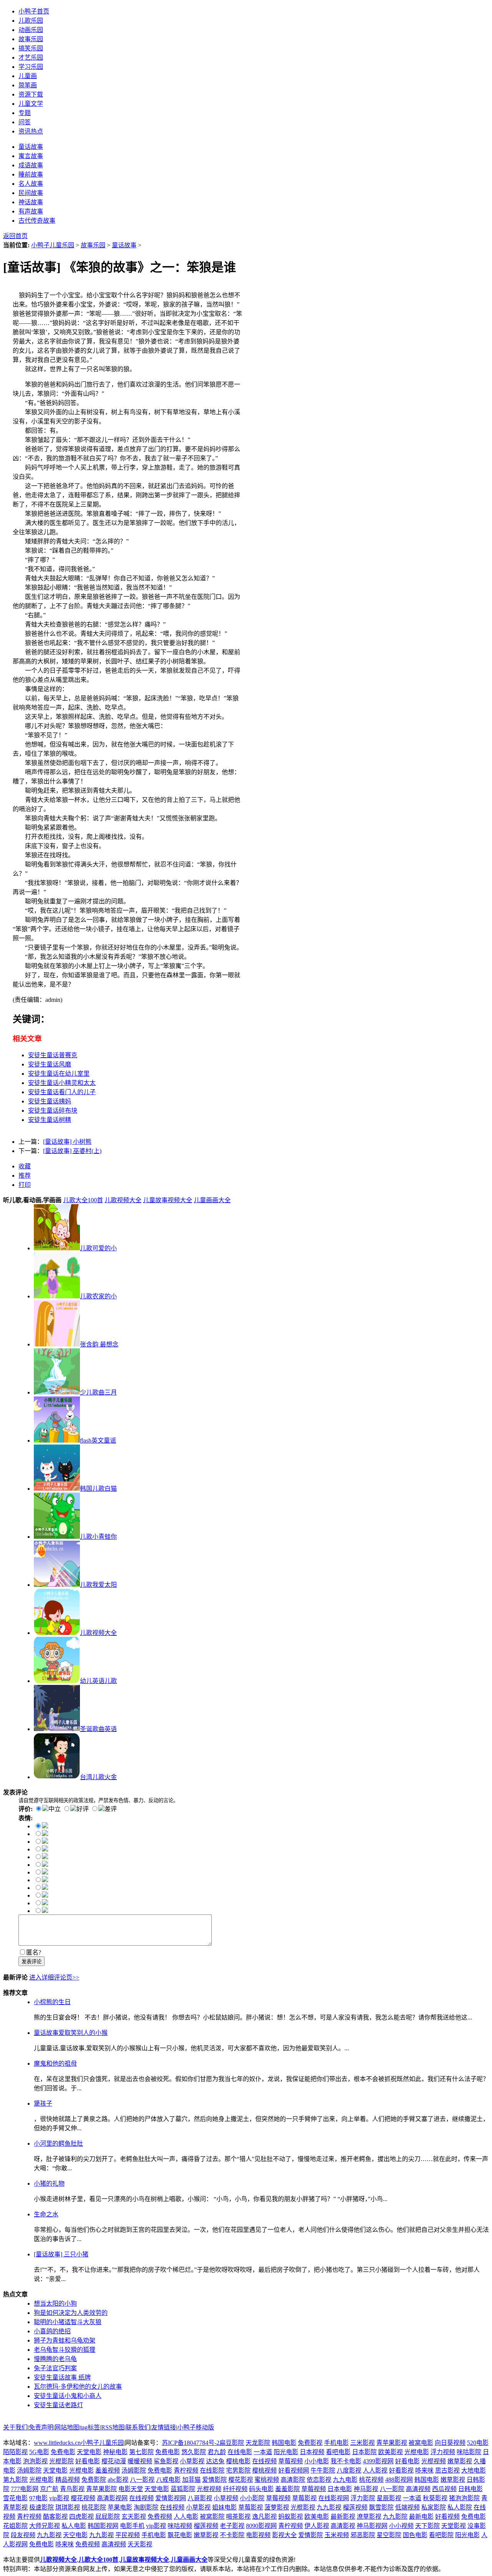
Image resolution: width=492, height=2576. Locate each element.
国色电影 (415, 2535)
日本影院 (364, 2452)
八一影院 (392, 2489)
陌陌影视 (15, 2452)
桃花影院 (94, 2507)
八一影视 (142, 2480)
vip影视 (59, 2498)
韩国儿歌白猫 (98, 1489)
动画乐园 (31, 30)
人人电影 (186, 2517)
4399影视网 (378, 2461)
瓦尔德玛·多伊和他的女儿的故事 (78, 2387)
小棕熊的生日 (52, 2002)
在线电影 (240, 2452)
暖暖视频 (140, 2461)
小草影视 (192, 2461)
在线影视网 (334, 2498)
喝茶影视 (238, 2517)
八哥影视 (200, 2498)
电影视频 (258, 2535)
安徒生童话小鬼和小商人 (68, 2396)
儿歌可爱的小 (98, 1248)
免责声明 (41, 2427)
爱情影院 (214, 2480)
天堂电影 (89, 2452)
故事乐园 (31, 39)
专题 (25, 113)
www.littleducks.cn (57, 2443)
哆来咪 (424, 2470)
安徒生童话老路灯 (58, 2405)
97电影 (38, 2498)
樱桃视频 (264, 2470)
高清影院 (293, 2480)
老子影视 (232, 2526)
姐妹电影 (224, 2507)
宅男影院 (238, 2470)
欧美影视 (391, 2452)
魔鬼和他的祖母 (55, 2064)
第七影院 (141, 2452)
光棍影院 (61, 2461)
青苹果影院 (101, 2489)
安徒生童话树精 (50, 1120)
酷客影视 (55, 2517)
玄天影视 (134, 2517)
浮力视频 (443, 2452)
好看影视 (401, 2470)
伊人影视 (317, 2526)
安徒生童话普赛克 (53, 1055)
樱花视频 (83, 2498)
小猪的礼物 (49, 2184)
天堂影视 (454, 2526)
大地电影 (474, 2470)
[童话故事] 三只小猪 (61, 2254)
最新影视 (343, 2517)
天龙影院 (258, 2443)
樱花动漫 (114, 2461)
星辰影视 (389, 2498)
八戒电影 (168, 2480)
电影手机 (132, 2526)
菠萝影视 (277, 2507)
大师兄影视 (45, 2526)
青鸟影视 (72, 2489)
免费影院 (94, 2480)
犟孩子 (43, 2104)
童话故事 (124, 245)
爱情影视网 (171, 2498)
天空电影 (75, 2535)
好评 (83, 1809)
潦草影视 (369, 2517)
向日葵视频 (450, 2443)
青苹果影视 (392, 2443)
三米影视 (362, 2443)
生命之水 (46, 2214)
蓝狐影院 (183, 2489)
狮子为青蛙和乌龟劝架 (65, 2340)
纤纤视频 (235, 2489)
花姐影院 (15, 2526)
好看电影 (88, 2461)
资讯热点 (31, 131)
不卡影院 (232, 2535)
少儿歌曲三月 (98, 1392)
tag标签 (90, 2427)
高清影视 (343, 2526)
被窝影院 (212, 2517)
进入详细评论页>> (54, 1977)
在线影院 (212, 2470)
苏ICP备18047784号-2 (191, 2443)
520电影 (478, 2443)
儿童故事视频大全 (168, 1200)
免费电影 (63, 2452)
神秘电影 (115, 2452)
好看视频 (447, 2517)
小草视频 (226, 2498)
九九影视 (329, 2507)
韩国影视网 (103, 2526)
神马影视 (366, 2489)
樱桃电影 (238, 2461)
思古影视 (447, 2470)
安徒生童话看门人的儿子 (62, 1092)
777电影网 (25, 2489)
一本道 (263, 2452)
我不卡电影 (346, 2461)
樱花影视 (241, 2480)
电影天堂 (131, 2489)
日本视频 (312, 2452)
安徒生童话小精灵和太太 (62, 1083)
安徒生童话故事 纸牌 (62, 2377)
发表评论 (32, 1962)
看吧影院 (441, 2535)
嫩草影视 (460, 2461)
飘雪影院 (381, 2507)
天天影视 (140, 2544)
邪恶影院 (363, 2535)
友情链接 (164, 2427)
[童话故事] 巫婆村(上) (72, 1151)
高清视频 (418, 2489)
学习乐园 (31, 67)
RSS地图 (113, 2427)
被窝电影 (421, 2443)
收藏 (25, 1166)
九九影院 (395, 2517)
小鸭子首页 (34, 11)
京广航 (49, 2489)
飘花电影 (180, 2535)
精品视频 (68, 2480)
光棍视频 (434, 2461)
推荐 (25, 1176)
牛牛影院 (323, 2470)
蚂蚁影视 (291, 2517)
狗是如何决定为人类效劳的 (71, 2313)
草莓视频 (291, 2461)
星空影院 (389, 2535)
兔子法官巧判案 (55, 2368)
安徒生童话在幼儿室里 (59, 1074)
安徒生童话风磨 (50, 1064)
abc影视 (118, 2480)
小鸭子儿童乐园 (53, 245)
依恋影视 (319, 2480)
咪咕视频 (180, 2526)
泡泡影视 (35, 2461)
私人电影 (74, 2526)
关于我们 (15, 2427)
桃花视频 (371, 2480)
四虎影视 (81, 2517)
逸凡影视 (264, 2517)
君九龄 (217, 2452)
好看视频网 (294, 2470)
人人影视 (375, 2470)
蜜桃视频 (267, 2480)
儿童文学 (31, 104)
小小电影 (317, 2461)
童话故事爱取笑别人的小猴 (71, 2033)
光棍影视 (303, 2507)
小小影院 (252, 2498)
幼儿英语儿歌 (98, 1681)
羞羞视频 (108, 2470)
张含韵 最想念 (99, 1344)
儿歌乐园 (31, 21)
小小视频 (401, 2526)
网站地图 (67, 2427)
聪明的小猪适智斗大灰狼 (68, 2322)
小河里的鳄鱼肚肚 (58, 2144)
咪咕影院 (469, 2452)
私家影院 (434, 2507)
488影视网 (399, 2480)
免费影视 (310, 2443)
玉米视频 (337, 2535)
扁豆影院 (232, 2443)
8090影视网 (261, 2526)
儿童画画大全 (212, 1200)
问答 (25, 122)
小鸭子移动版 (196, 2427)
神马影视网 (372, 2526)
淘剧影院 (146, 2507)
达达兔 (215, 2461)
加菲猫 (191, 2480)
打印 (25, 1185)
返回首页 (15, 236)
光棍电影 (417, 2452)
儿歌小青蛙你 (98, 1537)
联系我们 (138, 2427)
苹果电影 (120, 2507)
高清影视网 (112, 2498)
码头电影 (261, 2489)
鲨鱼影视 (166, 2461)
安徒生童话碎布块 (53, 1111)
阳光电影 (286, 2452)
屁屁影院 (108, 2517)
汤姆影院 (29, 2470)
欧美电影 (317, 2517)
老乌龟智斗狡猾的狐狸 (65, 2350)
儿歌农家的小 (98, 1296)
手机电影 (336, 2443)
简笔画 (28, 85)
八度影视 (349, 2470)
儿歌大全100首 (83, 1200)
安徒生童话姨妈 (50, 1101)
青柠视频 (186, 2470)
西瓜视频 (444, 2489)
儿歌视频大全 (123, 1200)
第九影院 (15, 2480)
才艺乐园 (31, 57)
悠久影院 (194, 2452)
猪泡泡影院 (464, 2498)
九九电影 (345, 2480)
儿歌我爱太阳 (98, 1585)
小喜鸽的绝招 (52, 2331)
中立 (55, 1809)
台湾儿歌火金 (98, 1777)
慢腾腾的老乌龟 (55, 2359)
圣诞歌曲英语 (98, 1729)
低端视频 (407, 2507)
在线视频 (264, 2461)
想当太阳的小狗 (55, 2304)
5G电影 (39, 2452)
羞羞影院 (288, 2489)
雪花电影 (15, 2498)
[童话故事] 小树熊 (67, 1142)
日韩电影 (470, 2489)
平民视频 (128, 2535)
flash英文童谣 (98, 1440)
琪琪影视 (68, 2507)
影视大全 (284, 2535)
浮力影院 (363, 2498)
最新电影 (421, 2517)
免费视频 (160, 2517)
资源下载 (31, 94)
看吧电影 (338, 2452)
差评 (111, 1809)
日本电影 (340, 2489)
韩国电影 (284, 2443)
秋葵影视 (435, 2498)
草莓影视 (304, 2498)
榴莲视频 (355, 2507)
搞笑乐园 (31, 48)
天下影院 (427, 2526)
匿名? (34, 1952)
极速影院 (42, 2507)
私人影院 (460, 2507)
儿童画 (28, 76)
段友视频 (23, 2535)
